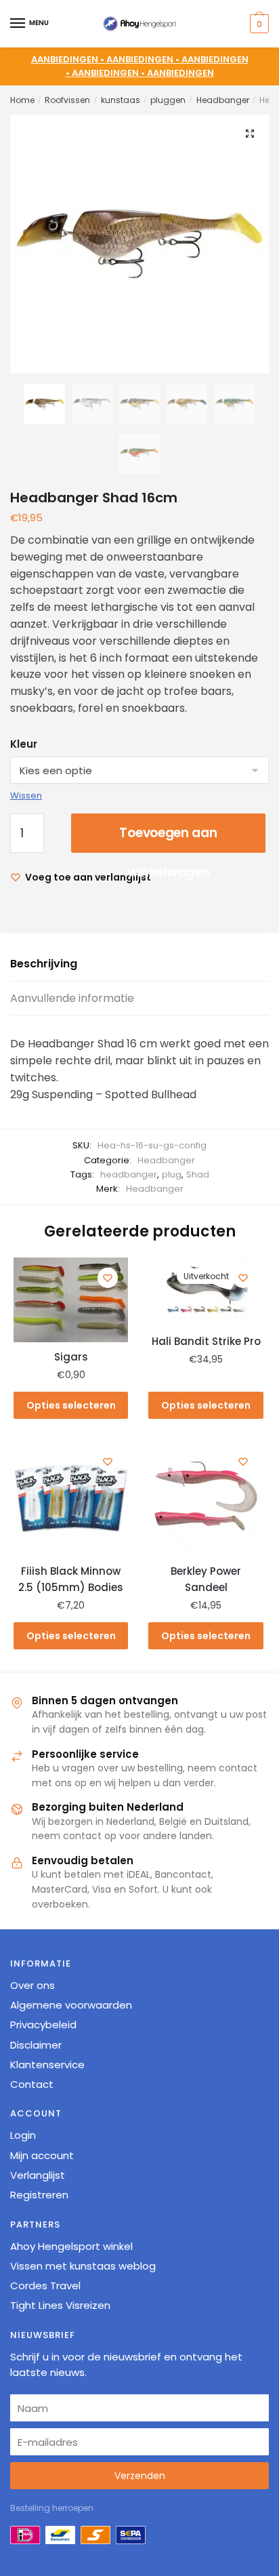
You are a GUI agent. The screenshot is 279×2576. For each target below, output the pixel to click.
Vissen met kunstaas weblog (83, 2266)
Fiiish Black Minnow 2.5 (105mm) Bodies (71, 1579)
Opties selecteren (71, 1405)
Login (23, 2135)
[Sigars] (71, 1300)
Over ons (33, 1985)
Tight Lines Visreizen (60, 2305)
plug (172, 1174)
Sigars (71, 1357)
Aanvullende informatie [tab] (72, 998)
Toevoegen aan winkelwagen (168, 838)
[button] (250, 134)
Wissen (26, 796)
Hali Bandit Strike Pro (206, 1341)
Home (22, 100)
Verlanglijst (38, 2175)
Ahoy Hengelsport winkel (71, 2246)
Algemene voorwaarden (71, 2005)
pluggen (168, 100)
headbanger (129, 1174)
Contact (32, 2084)
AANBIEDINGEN (180, 73)
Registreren (39, 2195)
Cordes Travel (45, 2286)
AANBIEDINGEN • (144, 59)
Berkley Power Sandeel (206, 1579)
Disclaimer (36, 2045)
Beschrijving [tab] (44, 964)
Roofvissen (67, 100)
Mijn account (42, 2155)
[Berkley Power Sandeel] (206, 1498)
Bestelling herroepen (52, 2508)
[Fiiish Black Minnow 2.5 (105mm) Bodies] (71, 1498)
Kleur (24, 744)
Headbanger (223, 100)
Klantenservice (47, 2065)
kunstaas (121, 100)
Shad (198, 1174)
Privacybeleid (43, 2025)
